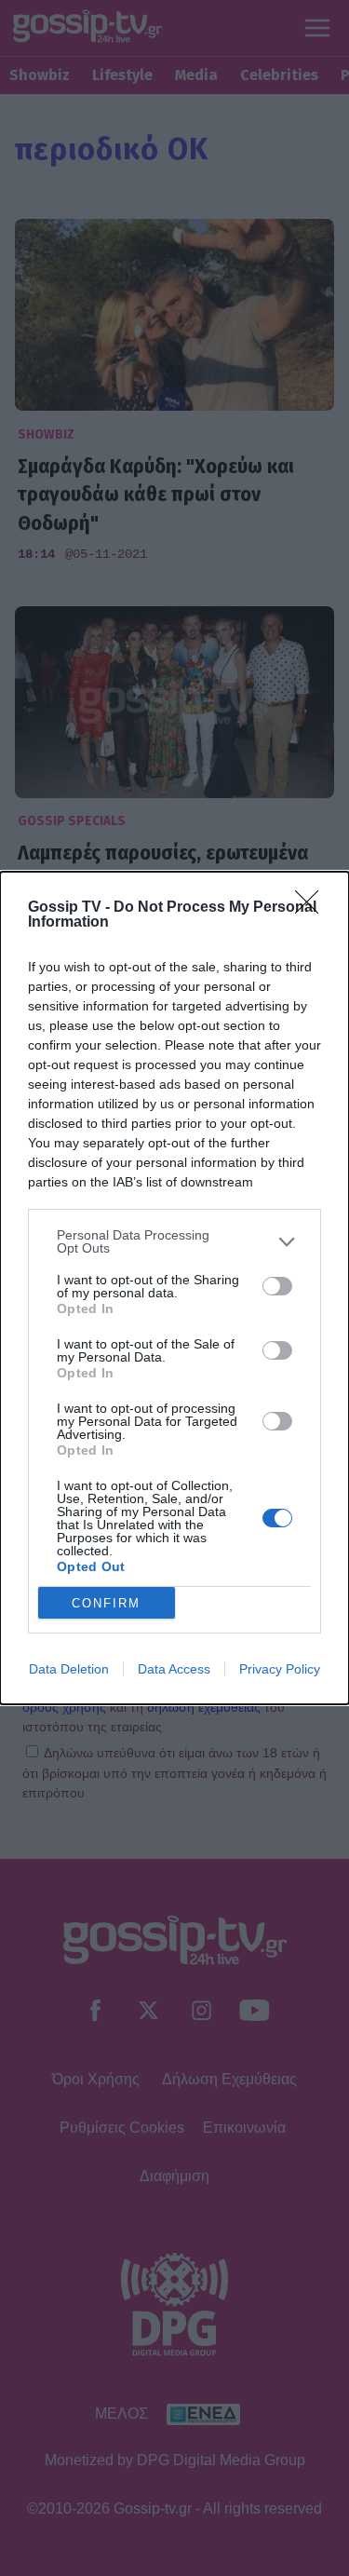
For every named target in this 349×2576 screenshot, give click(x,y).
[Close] (313, 908)
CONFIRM (106, 1603)
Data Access (174, 1669)
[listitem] (174, 1241)
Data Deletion (69, 1669)
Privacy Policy (280, 1669)
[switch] (277, 1286)
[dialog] (174, 1288)
